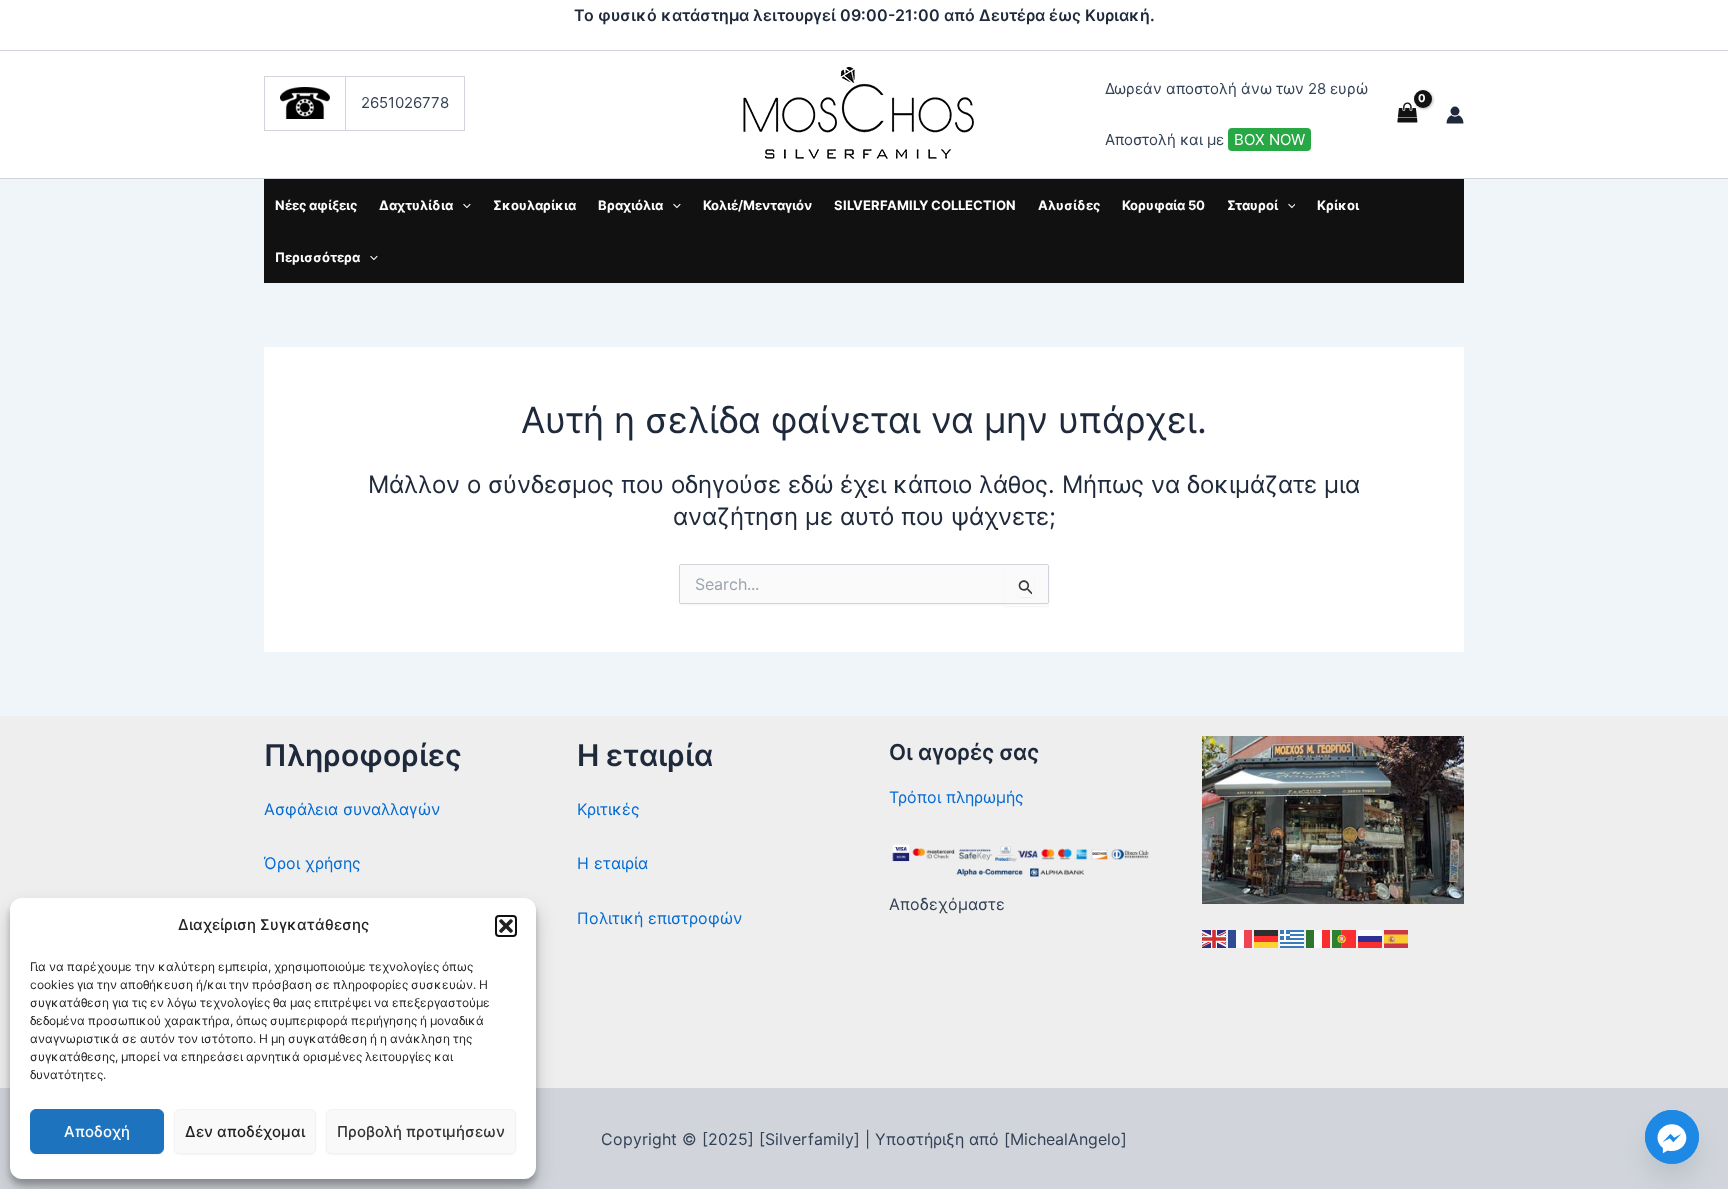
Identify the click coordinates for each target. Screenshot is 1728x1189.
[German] (1267, 937)
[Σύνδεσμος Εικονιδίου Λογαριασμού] (1455, 115)
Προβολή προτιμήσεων (421, 1131)
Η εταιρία (612, 863)
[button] (506, 926)
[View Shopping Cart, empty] (1407, 114)
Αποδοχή (97, 1131)
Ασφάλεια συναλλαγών (352, 809)
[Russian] (1371, 937)
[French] (1241, 937)
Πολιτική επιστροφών (659, 918)
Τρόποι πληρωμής (956, 797)
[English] (1215, 937)
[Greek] (1293, 937)
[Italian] (1319, 937)
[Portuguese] (1345, 937)
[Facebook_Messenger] (1672, 1137)
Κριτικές (608, 809)
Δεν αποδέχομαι (245, 1131)
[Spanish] (1397, 937)
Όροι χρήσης (312, 863)
